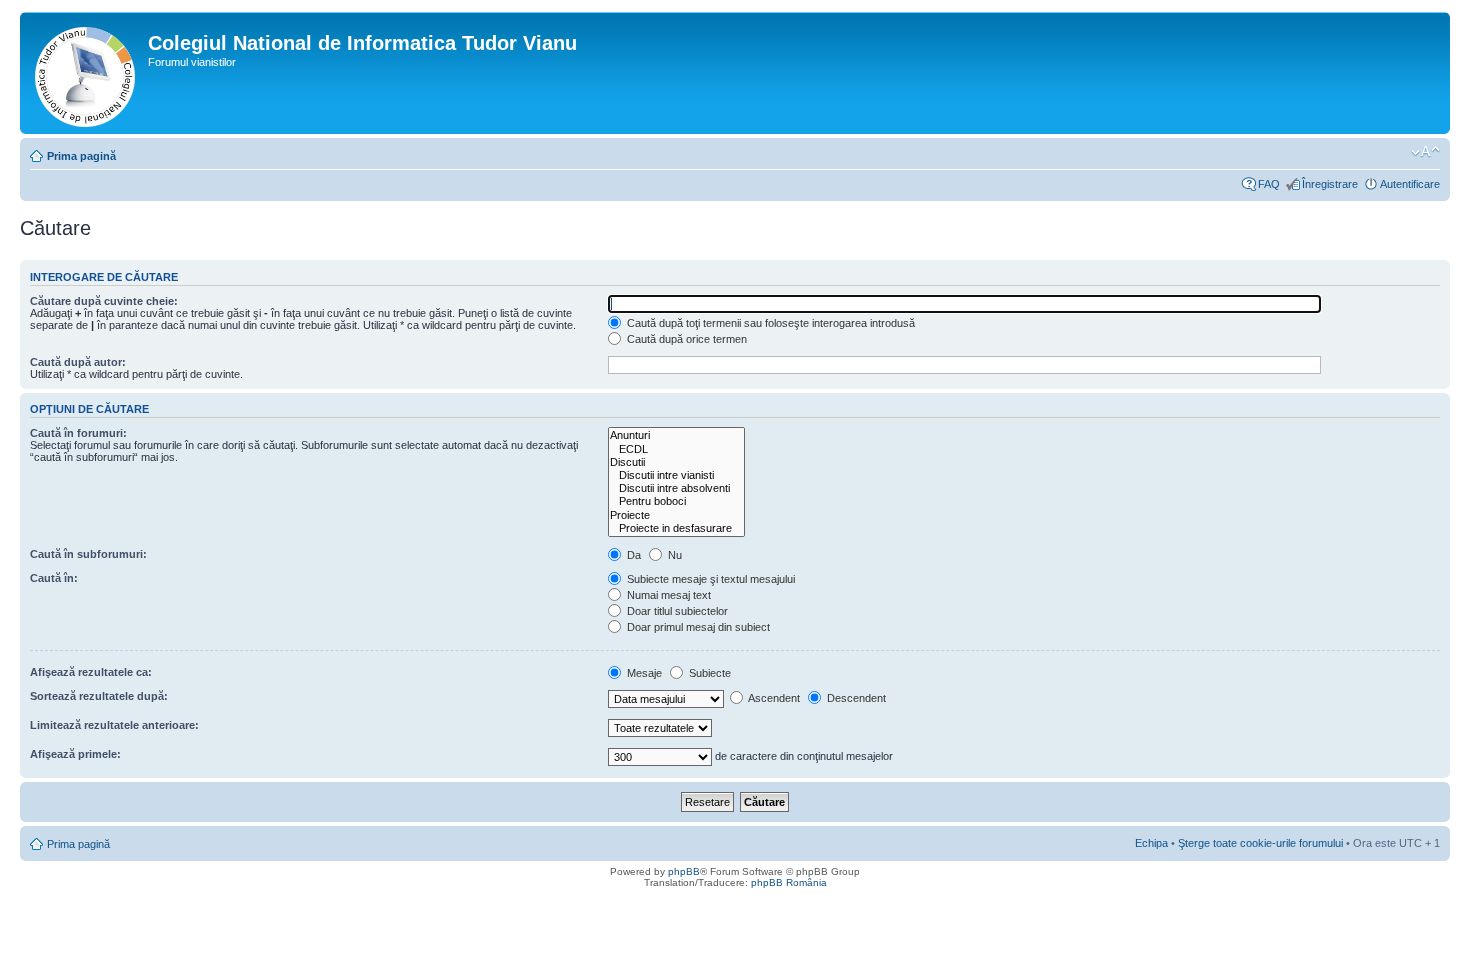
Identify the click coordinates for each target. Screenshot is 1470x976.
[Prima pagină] (86, 73)
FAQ (1269, 184)
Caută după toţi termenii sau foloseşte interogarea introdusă (769, 323)
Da (632, 555)
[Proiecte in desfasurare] (676, 528)
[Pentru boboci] (676, 501)
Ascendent (773, 698)
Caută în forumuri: (78, 433)
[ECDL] (676, 449)
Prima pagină (81, 156)
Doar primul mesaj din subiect (697, 627)
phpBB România (789, 882)
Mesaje (643, 673)
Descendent (855, 698)
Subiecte (708, 673)
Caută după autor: (78, 362)
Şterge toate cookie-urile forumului (1260, 843)
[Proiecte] (676, 515)
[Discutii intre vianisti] (676, 475)
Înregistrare (1330, 184)
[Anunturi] (676, 435)
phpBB (684, 871)
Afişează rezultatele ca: (91, 672)
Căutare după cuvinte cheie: (104, 301)
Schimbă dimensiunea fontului (1425, 152)
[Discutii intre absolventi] (676, 488)
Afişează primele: (75, 754)
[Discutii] (676, 462)
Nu (673, 555)
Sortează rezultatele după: (99, 696)
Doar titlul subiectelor (676, 611)
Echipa (1151, 843)
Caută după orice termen (685, 339)
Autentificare (1410, 184)
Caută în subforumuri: (88, 554)
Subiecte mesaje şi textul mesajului (709, 579)
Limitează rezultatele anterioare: (114, 725)
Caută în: (54, 578)
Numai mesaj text (667, 595)
